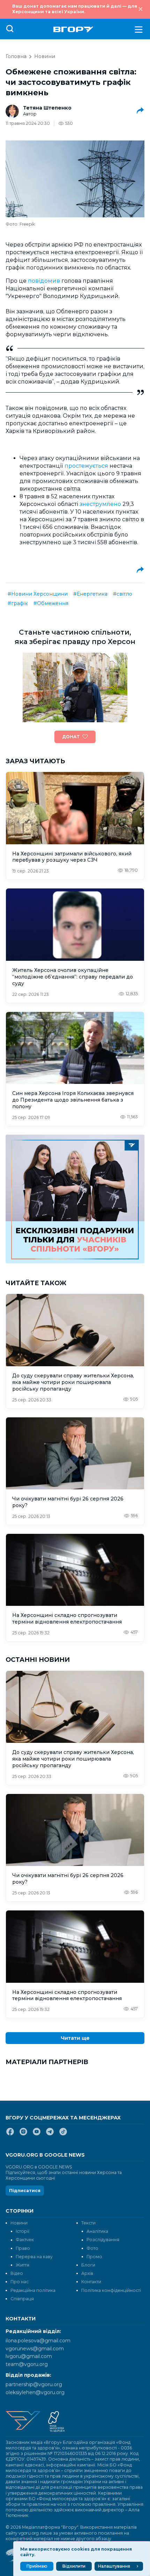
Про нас (20, 2282)
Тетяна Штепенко (47, 108)
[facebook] (10, 2134)
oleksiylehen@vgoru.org (35, 2392)
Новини (45, 56)
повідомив (44, 281)
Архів (87, 2273)
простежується (86, 466)
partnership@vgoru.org (34, 2384)
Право (23, 2248)
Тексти (88, 2223)
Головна (16, 56)
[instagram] (23, 2134)
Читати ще (75, 2038)
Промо (94, 2257)
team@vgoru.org (27, 2364)
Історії (22, 2231)
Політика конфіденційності (111, 2290)
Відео (17, 2273)
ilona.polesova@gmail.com (38, 2341)
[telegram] (50, 2134)
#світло (123, 594)
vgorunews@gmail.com (35, 2349)
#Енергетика (90, 594)
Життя (22, 2265)
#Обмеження (51, 603)
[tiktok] (63, 2134)
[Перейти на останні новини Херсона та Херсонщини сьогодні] (73, 29)
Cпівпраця (22, 2299)
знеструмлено (100, 504)
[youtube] (37, 2134)
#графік (18, 603)
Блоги (88, 2265)
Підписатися (25, 2191)
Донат (71, 737)
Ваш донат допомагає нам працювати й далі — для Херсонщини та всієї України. (75, 9)
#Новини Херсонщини (38, 594)
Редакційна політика (33, 2290)
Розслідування (103, 2240)
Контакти (91, 2282)
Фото (92, 2248)
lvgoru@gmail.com (29, 2356)
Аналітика (97, 2231)
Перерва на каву (34, 2257)
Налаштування (114, 2566)
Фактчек (25, 2240)
